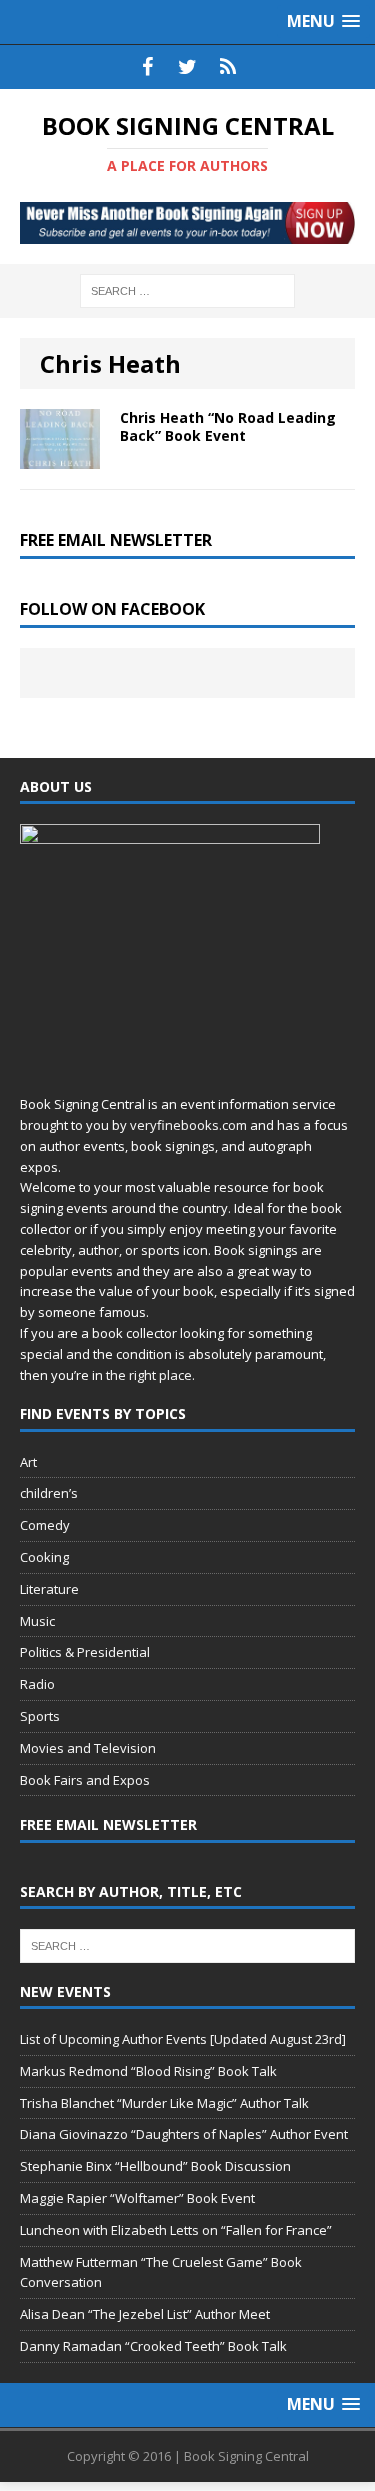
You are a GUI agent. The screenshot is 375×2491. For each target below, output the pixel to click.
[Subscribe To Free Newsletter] (228, 67)
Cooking (44, 1557)
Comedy (45, 1525)
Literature (49, 1589)
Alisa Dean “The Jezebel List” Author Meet (145, 2314)
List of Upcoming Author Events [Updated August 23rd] (183, 2039)
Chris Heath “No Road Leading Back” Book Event (228, 426)
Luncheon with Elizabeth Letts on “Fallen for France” (176, 2230)
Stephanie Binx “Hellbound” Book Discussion (155, 2166)
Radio (37, 1684)
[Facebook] (148, 67)
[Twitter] (188, 67)
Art (28, 1462)
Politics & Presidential (85, 1652)
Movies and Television (88, 1748)
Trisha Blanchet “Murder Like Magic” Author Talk (164, 2103)
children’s (49, 1493)
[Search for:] (187, 289)
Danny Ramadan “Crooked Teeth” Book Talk (153, 2346)
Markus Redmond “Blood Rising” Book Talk (148, 2071)
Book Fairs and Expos (85, 1780)
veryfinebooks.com (188, 1125)
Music (37, 1621)
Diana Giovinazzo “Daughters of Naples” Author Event (184, 2134)
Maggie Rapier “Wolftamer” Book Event (137, 2198)
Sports (40, 1716)
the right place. (150, 1375)
